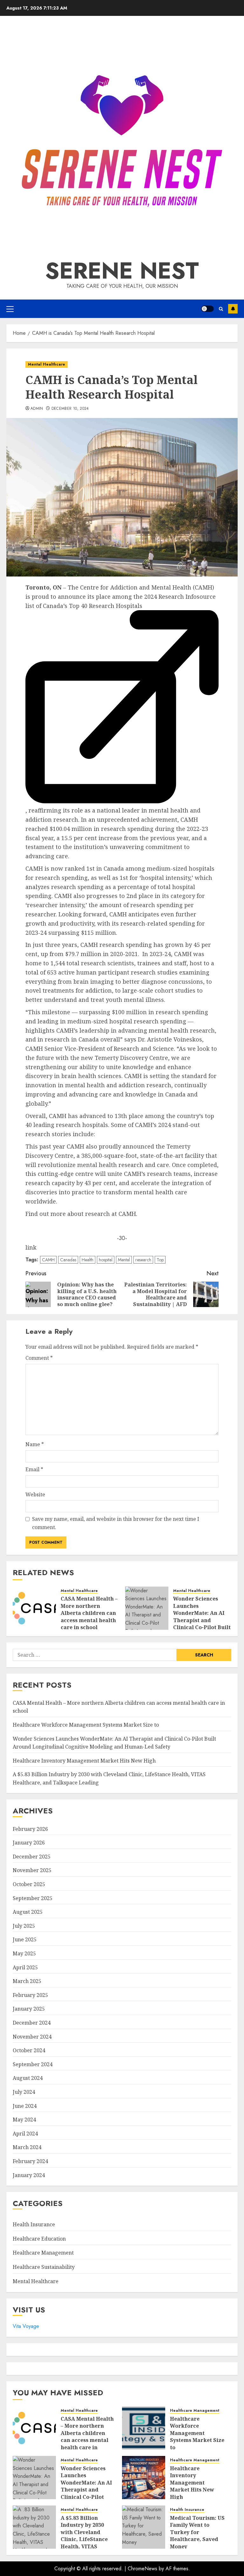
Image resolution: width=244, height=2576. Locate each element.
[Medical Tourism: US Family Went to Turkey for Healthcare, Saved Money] (144, 2527)
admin (37, 409)
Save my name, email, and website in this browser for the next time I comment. (116, 1523)
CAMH (48, 1260)
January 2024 (29, 2175)
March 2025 (27, 1981)
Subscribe (233, 309)
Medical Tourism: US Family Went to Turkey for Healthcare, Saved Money (197, 2532)
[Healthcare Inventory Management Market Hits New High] (144, 2478)
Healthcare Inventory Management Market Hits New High (84, 1761)
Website (35, 1494)
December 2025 (32, 1857)
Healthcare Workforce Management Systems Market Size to (86, 1725)
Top (160, 1260)
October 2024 (29, 2050)
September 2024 (33, 2064)
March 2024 (27, 2147)
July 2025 (24, 1926)
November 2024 (32, 2037)
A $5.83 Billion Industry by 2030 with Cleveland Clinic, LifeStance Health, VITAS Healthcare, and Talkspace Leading (86, 2539)
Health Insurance (34, 2224)
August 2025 (28, 1912)
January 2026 (29, 1843)
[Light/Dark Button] (207, 309)
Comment (39, 1358)
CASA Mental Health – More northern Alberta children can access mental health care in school (89, 1613)
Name (35, 1444)
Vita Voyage (26, 2326)
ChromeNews (142, 2569)
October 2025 (29, 1884)
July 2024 (24, 2092)
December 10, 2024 (70, 409)
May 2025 (24, 1953)
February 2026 (30, 1829)
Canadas (68, 1260)
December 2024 (32, 2023)
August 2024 (28, 2078)
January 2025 (29, 2009)
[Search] (221, 309)
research (143, 1260)
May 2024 (24, 2120)
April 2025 (25, 1967)
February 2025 (30, 1995)
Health (88, 1260)
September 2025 (33, 1898)
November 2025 (32, 1870)
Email (34, 1469)
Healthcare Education (39, 2239)
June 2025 (25, 1939)
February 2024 (30, 2161)
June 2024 (25, 2106)
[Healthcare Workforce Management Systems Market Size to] (144, 2428)
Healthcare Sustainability (44, 2267)
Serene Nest (122, 271)
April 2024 (25, 2134)
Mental (124, 1260)
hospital (106, 1260)
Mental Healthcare (47, 364)
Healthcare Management (43, 2253)
